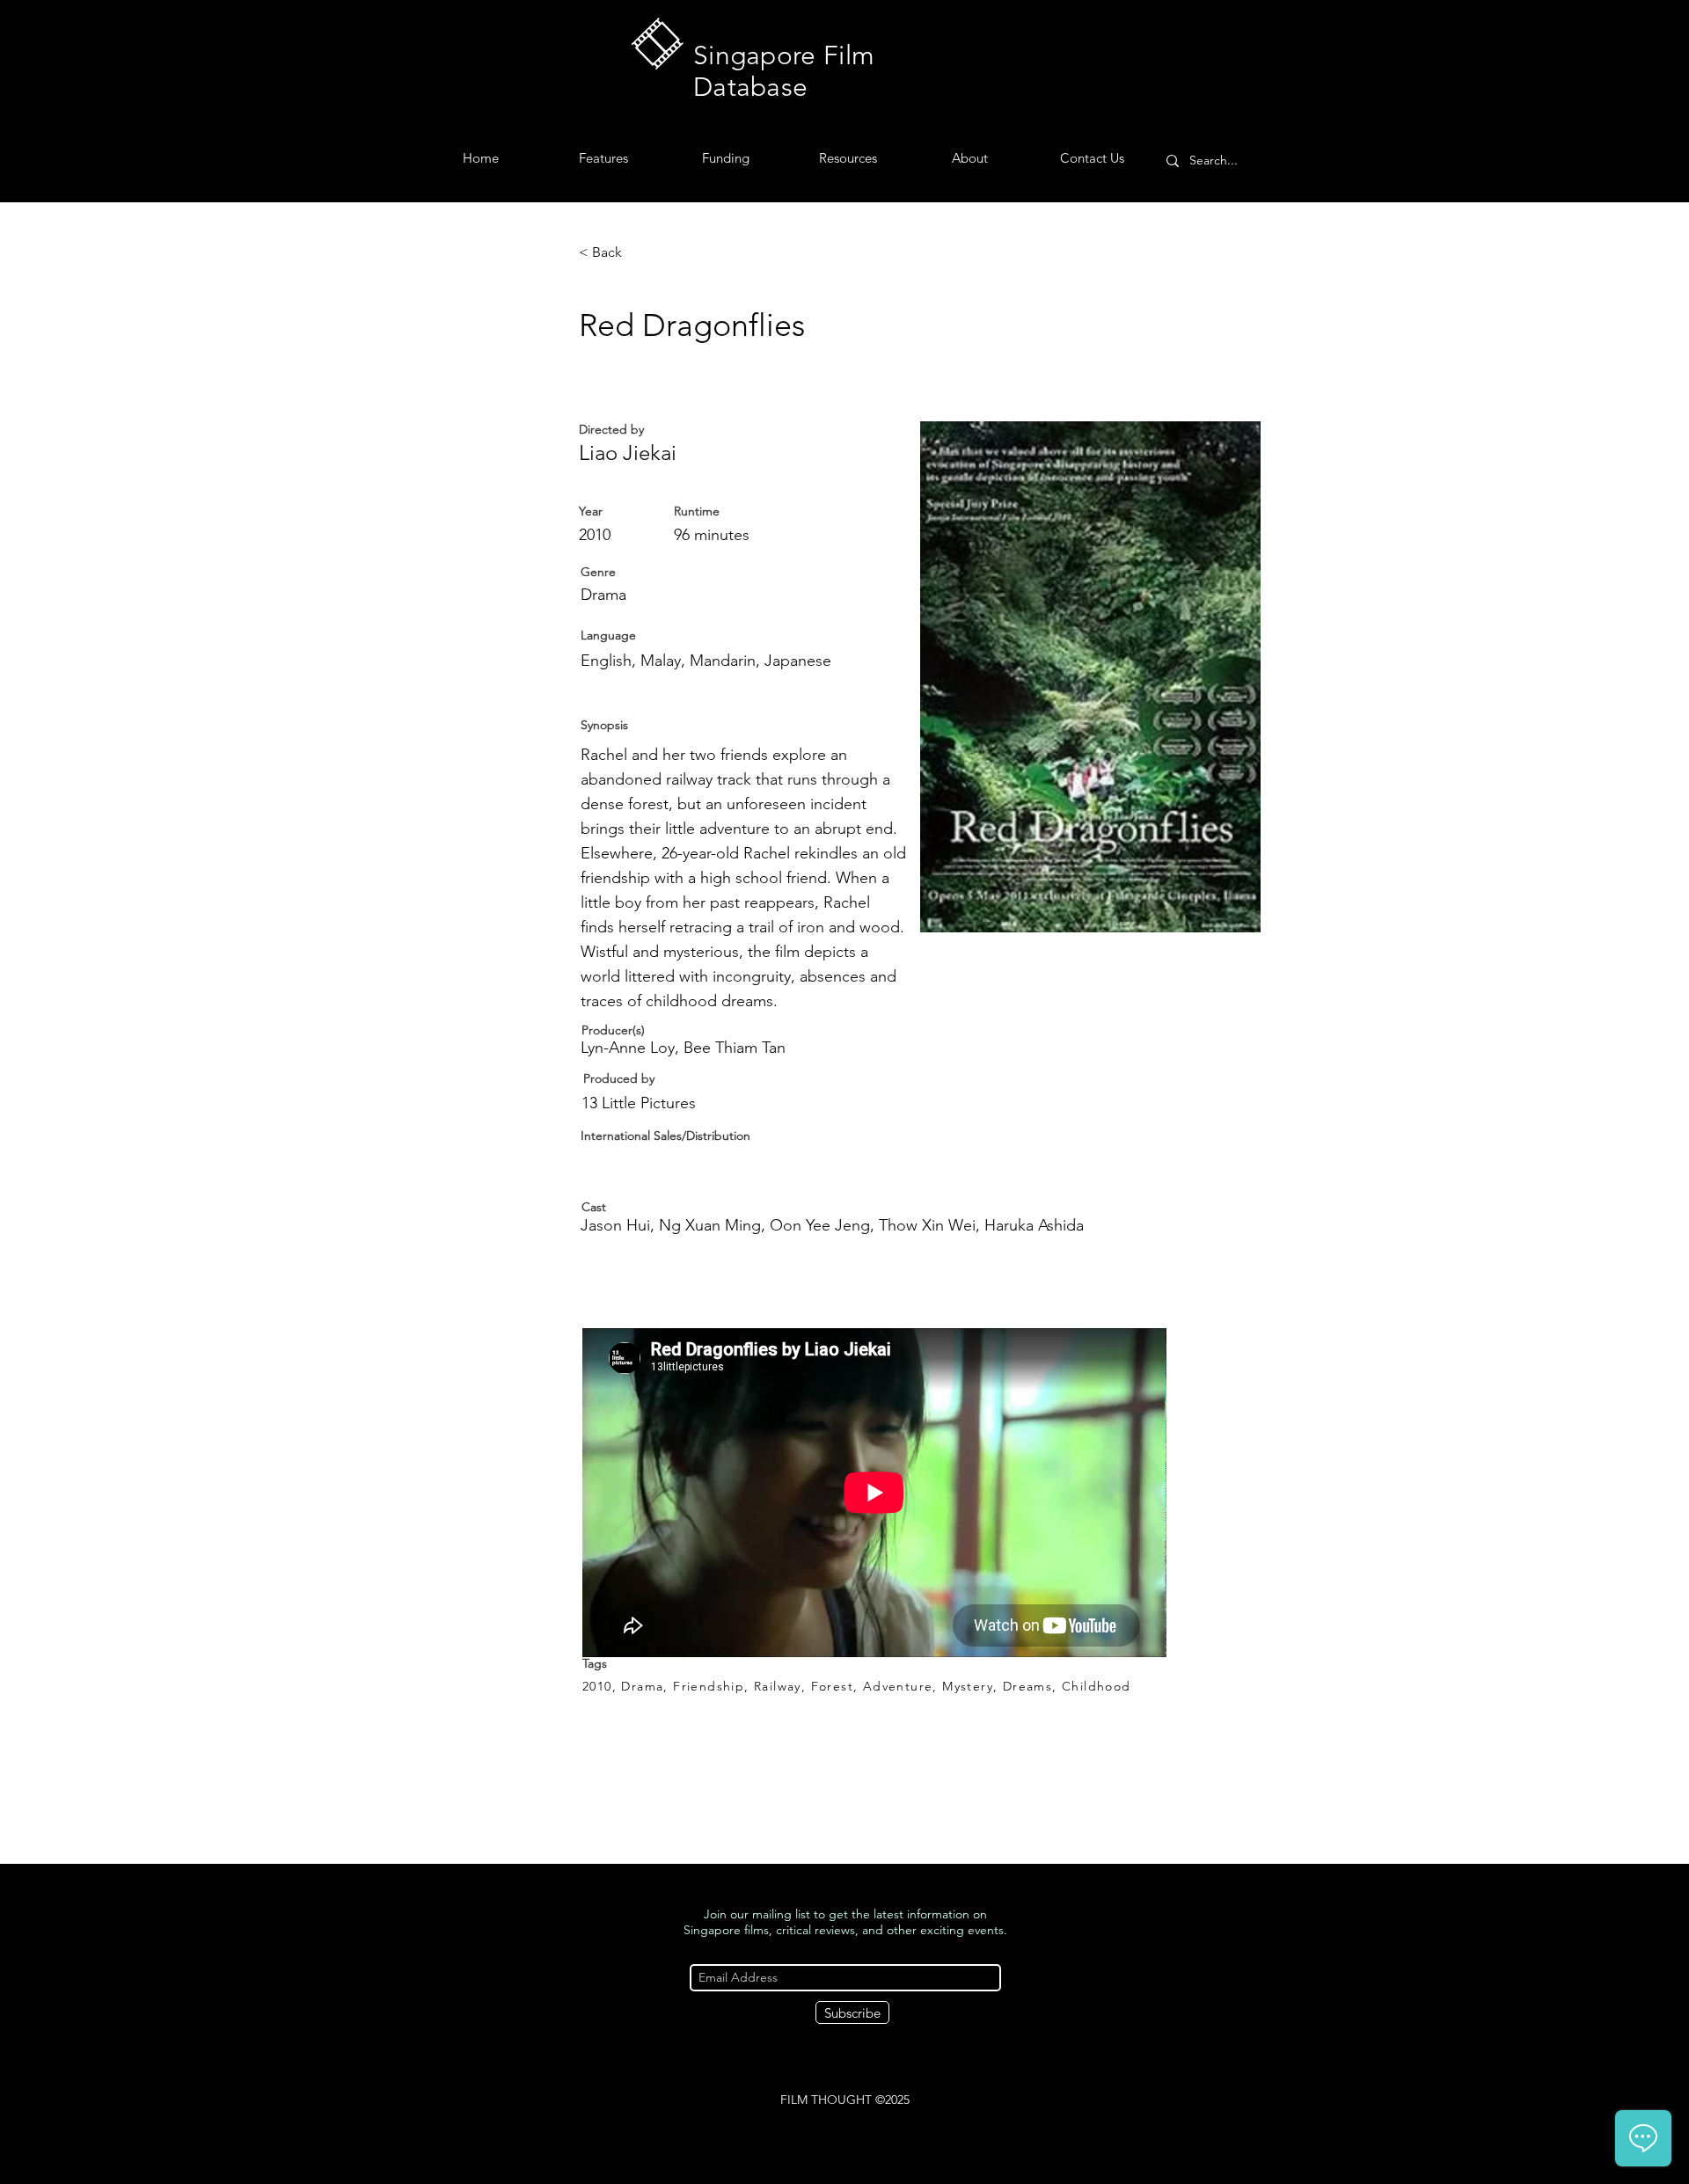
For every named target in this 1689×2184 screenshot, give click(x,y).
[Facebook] (832, 2133)
